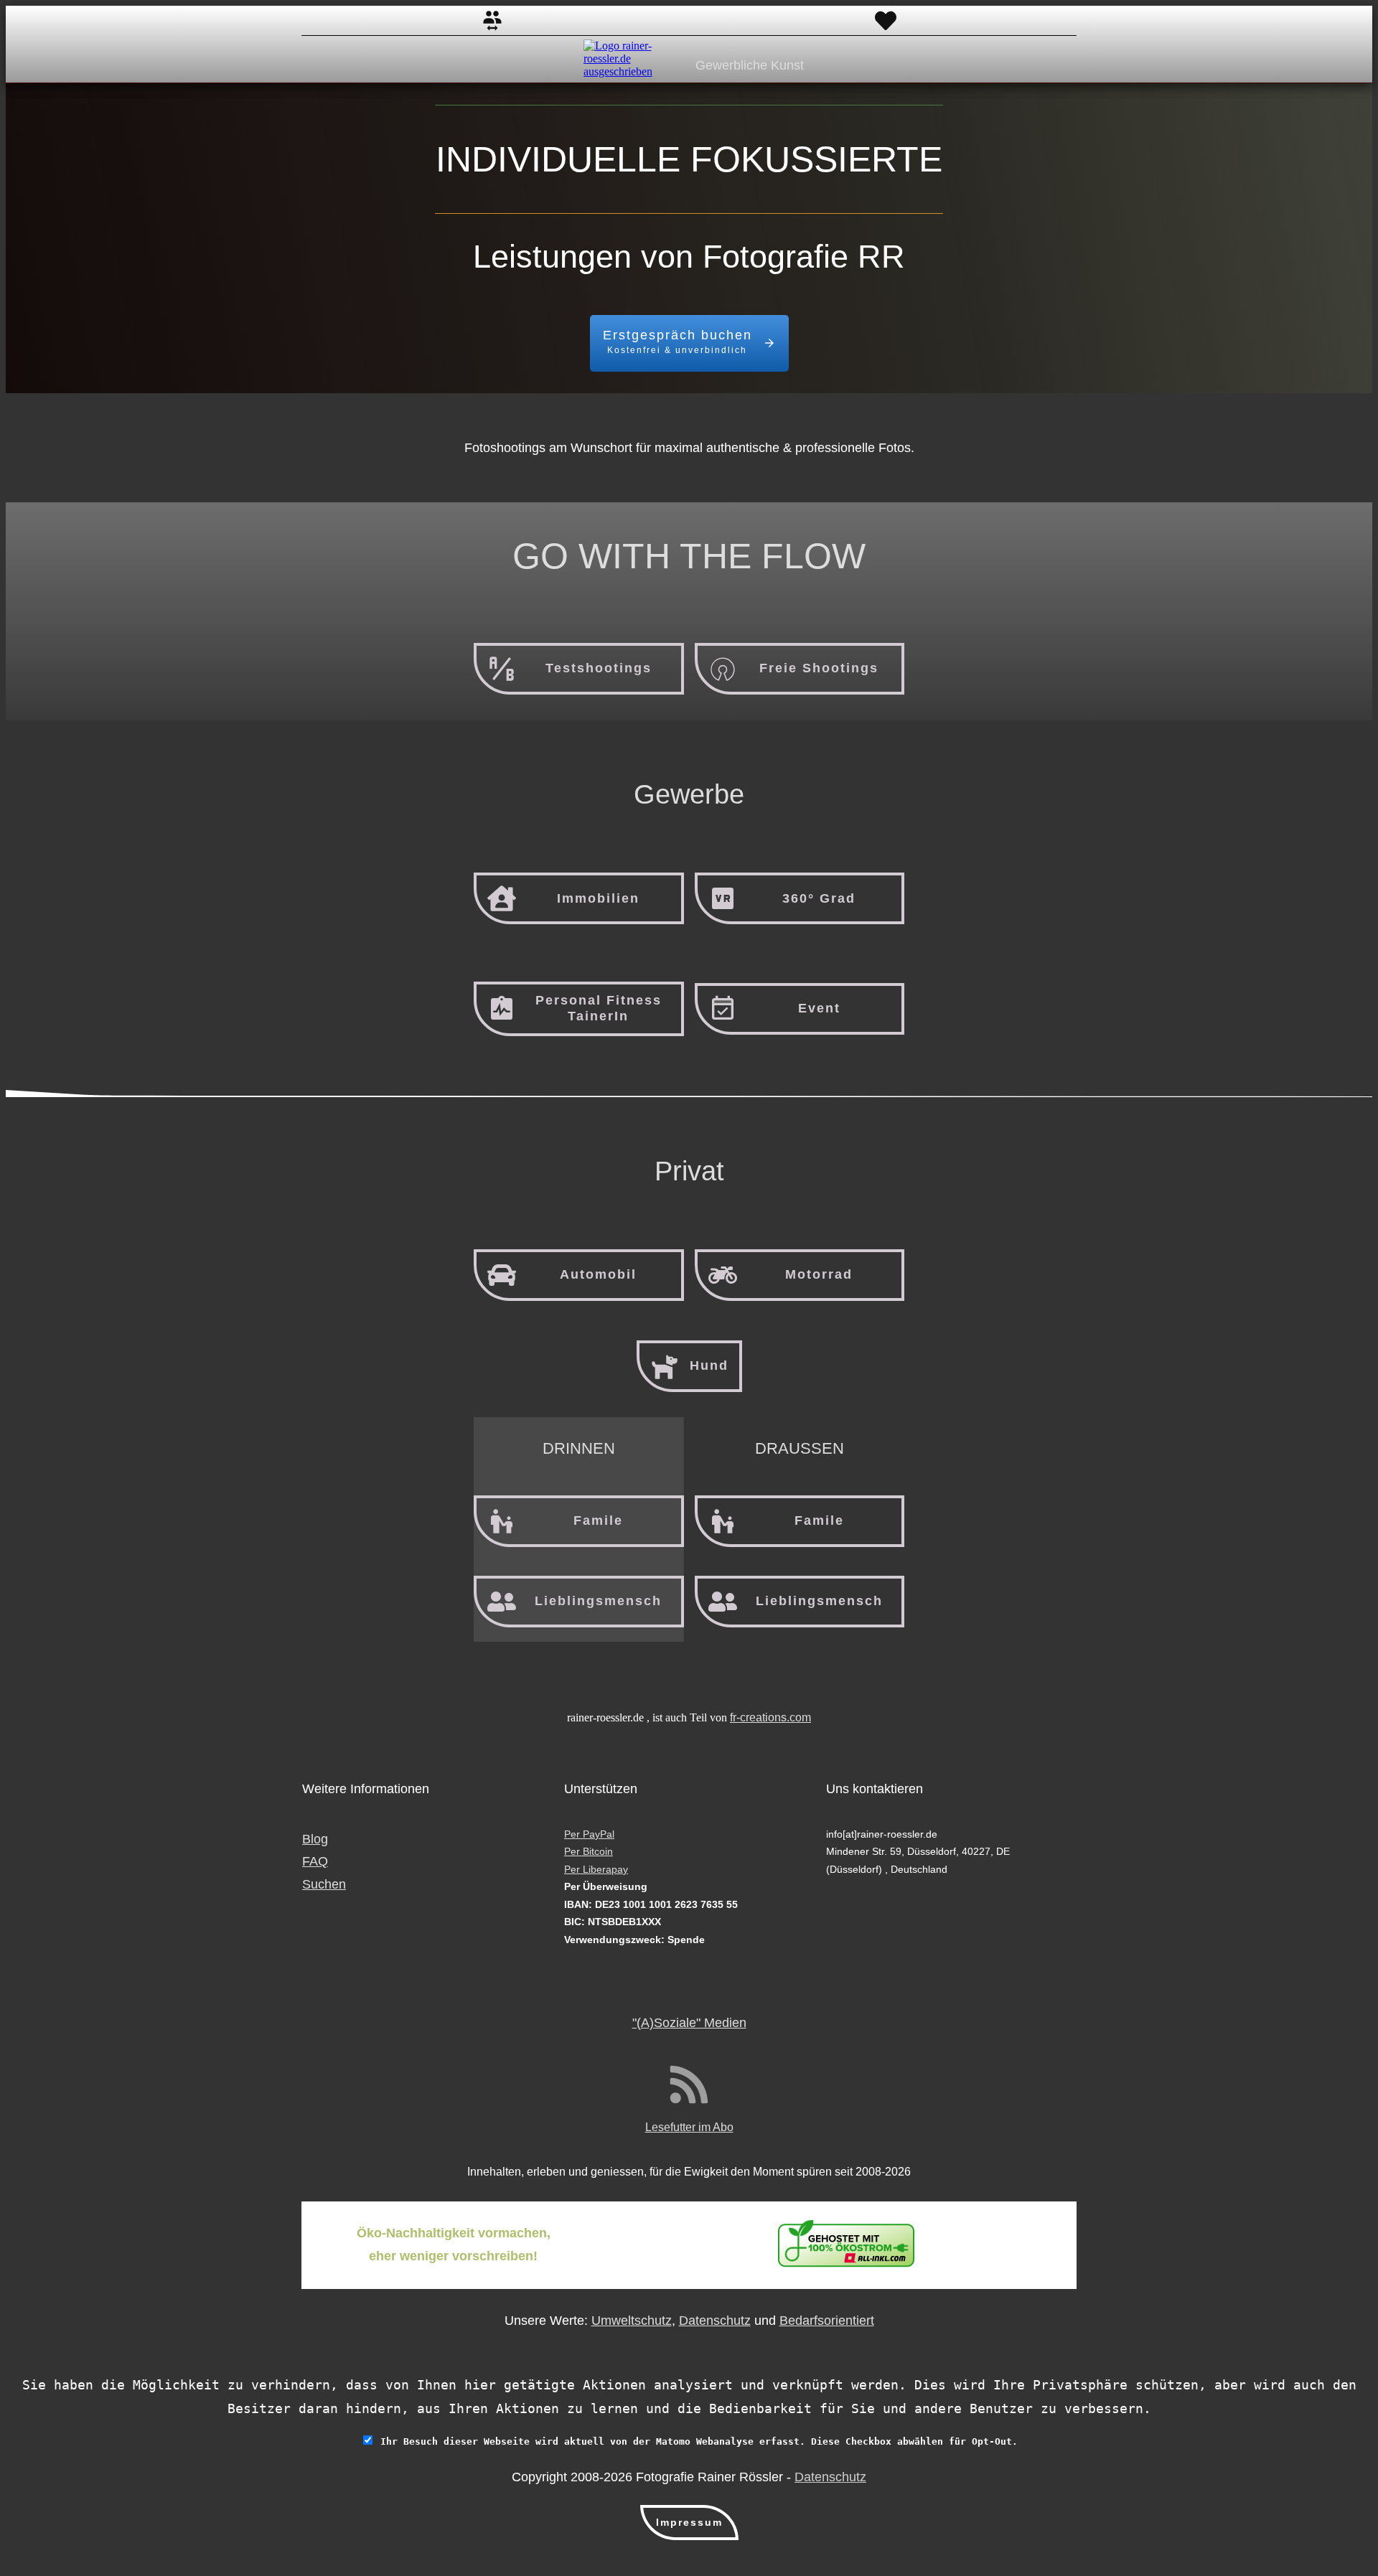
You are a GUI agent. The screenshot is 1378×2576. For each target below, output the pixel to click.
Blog (315, 1839)
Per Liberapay (596, 1869)
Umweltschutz (632, 2321)
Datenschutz (715, 2321)
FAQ (315, 1861)
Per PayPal (589, 1834)
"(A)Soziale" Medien (689, 2023)
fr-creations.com (770, 1717)
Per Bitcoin (589, 1851)
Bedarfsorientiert (827, 2321)
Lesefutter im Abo (689, 2127)
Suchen (324, 1884)
